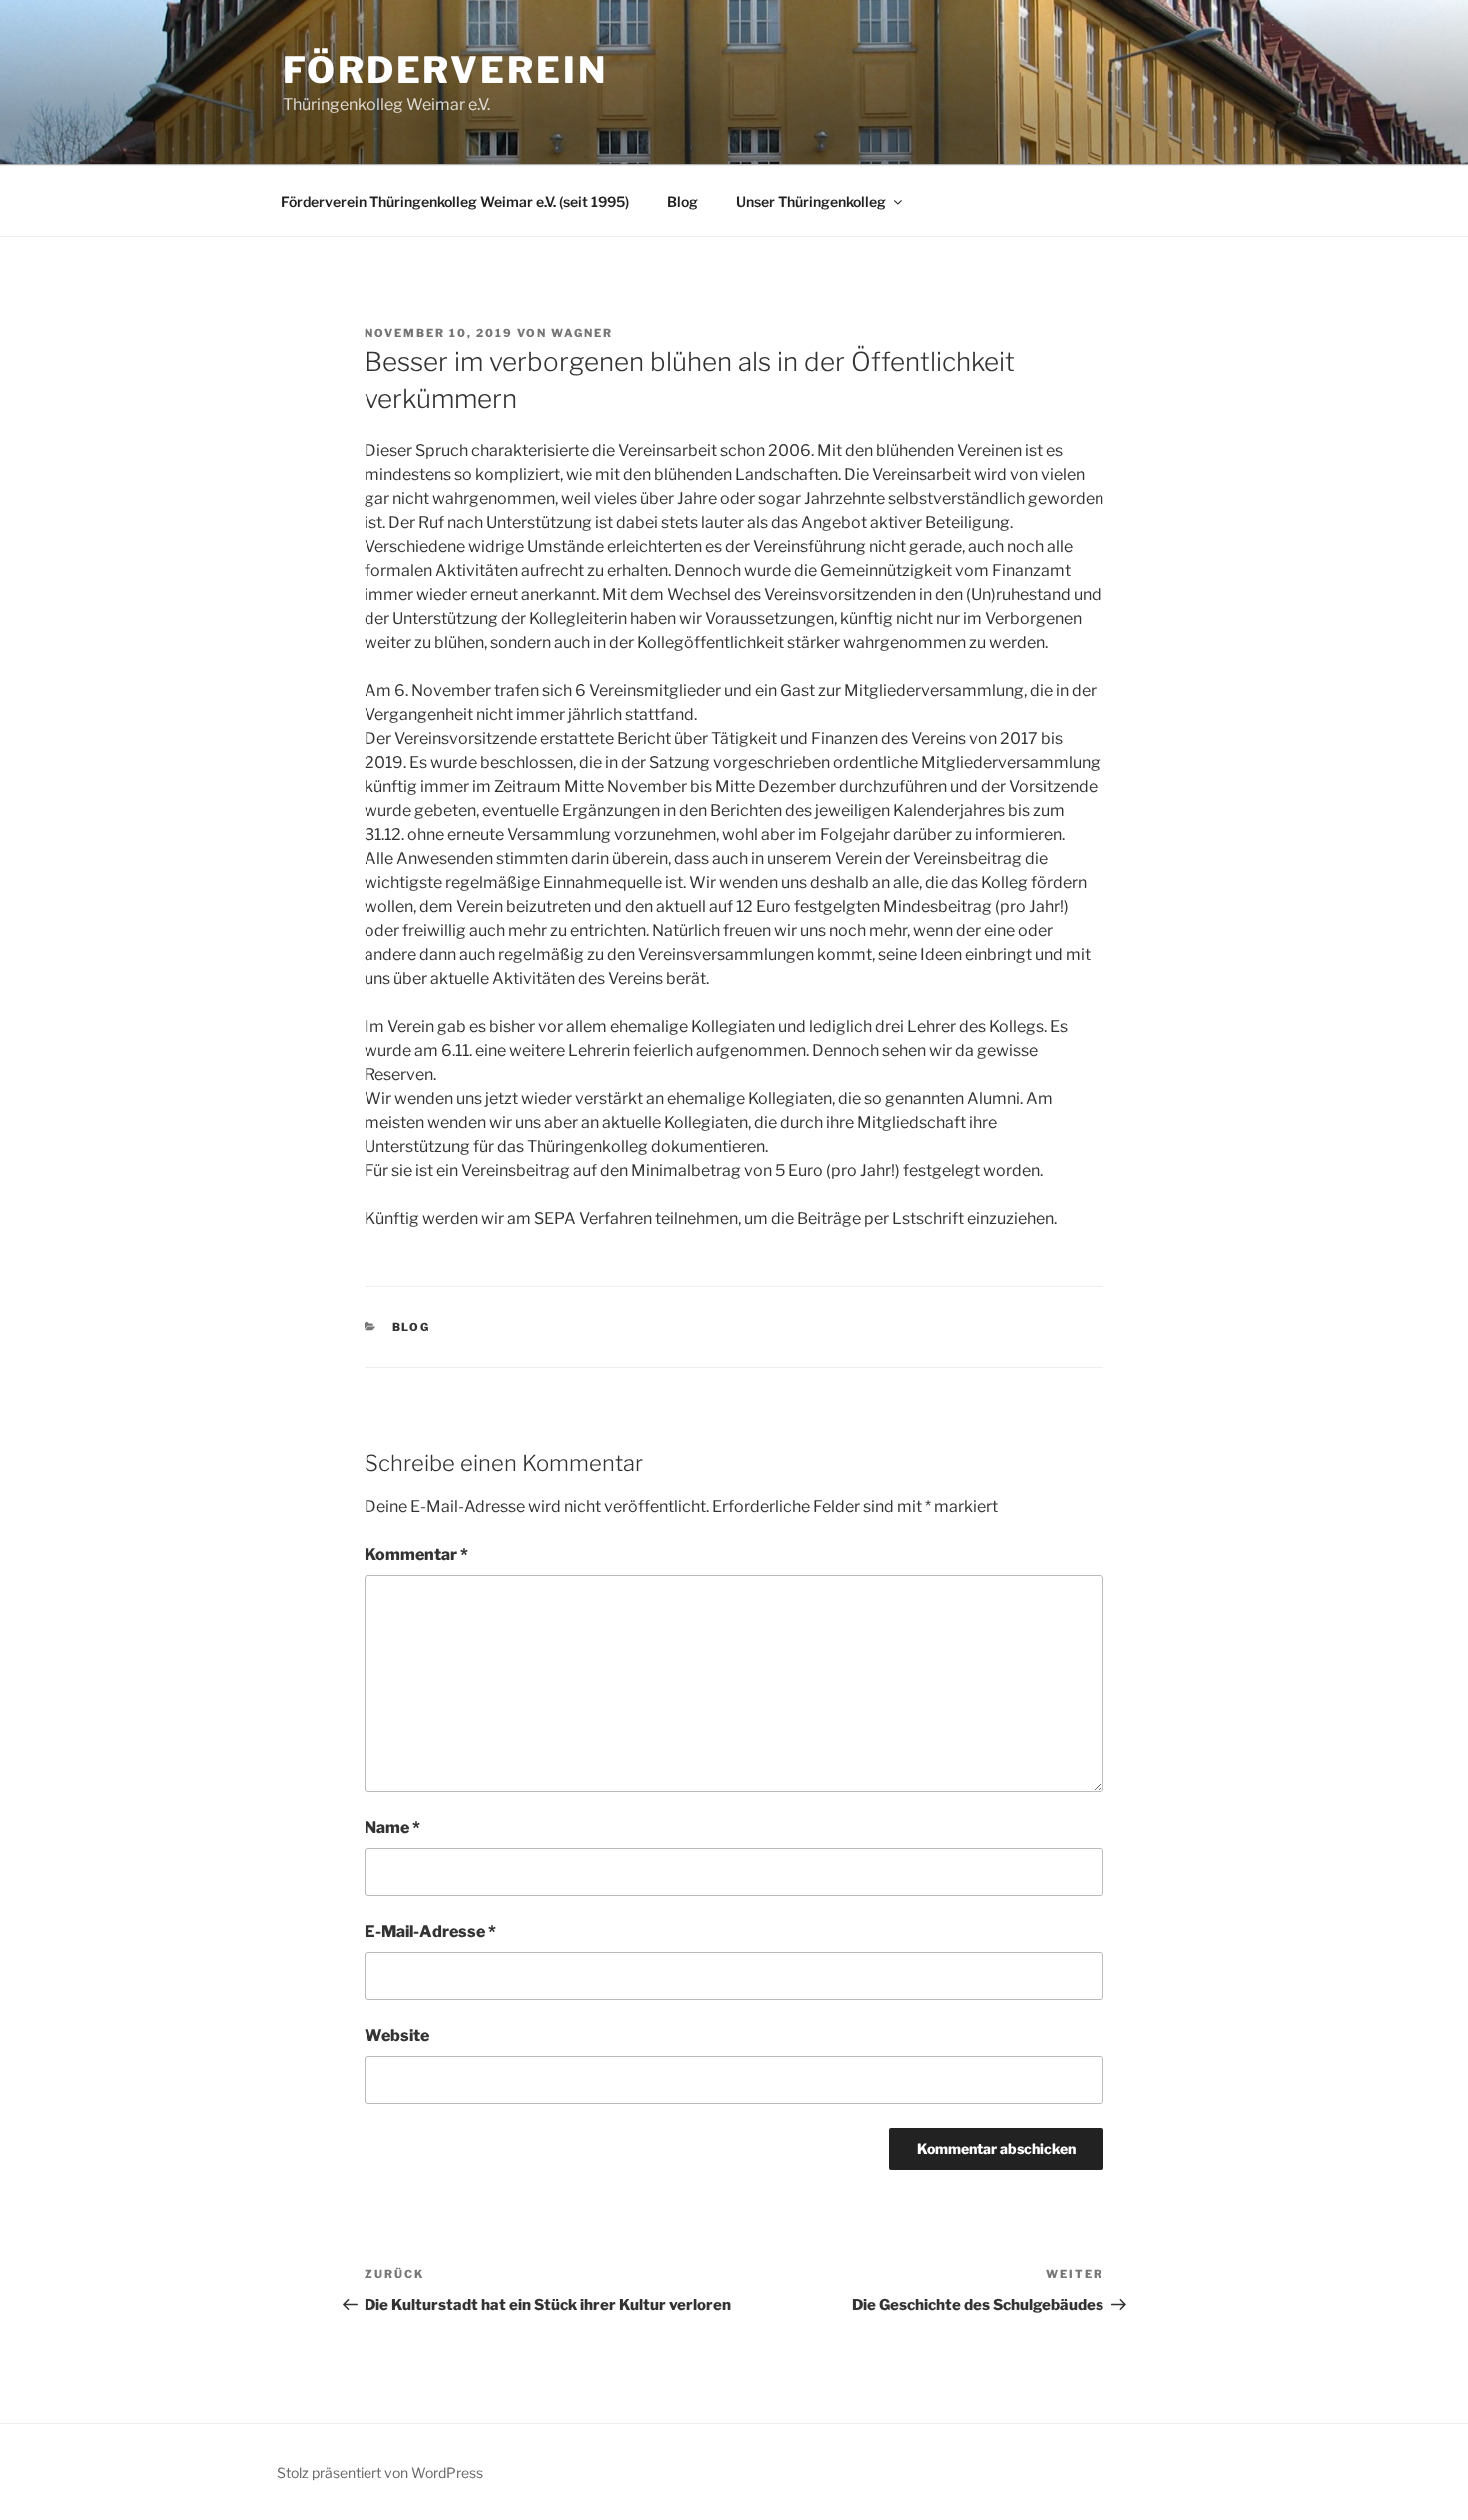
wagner (582, 333)
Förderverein (445, 70)
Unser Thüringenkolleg (811, 201)
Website (397, 2035)
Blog (683, 201)
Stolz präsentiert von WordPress (380, 2473)
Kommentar (416, 1555)
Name (392, 1827)
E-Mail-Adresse (430, 1931)
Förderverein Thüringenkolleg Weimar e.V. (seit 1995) (455, 201)
